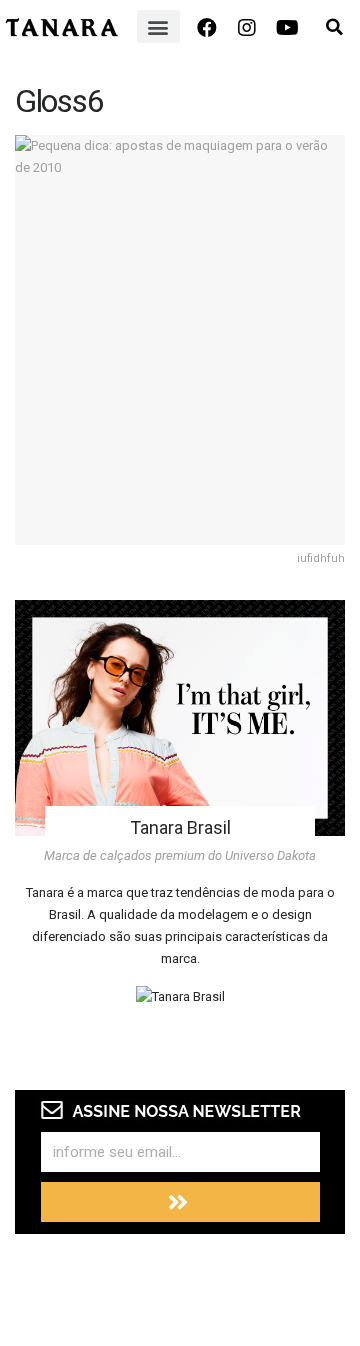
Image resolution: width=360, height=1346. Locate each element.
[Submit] (180, 1202)
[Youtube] (287, 28)
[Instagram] (247, 28)
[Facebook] (207, 28)
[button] (158, 26)
